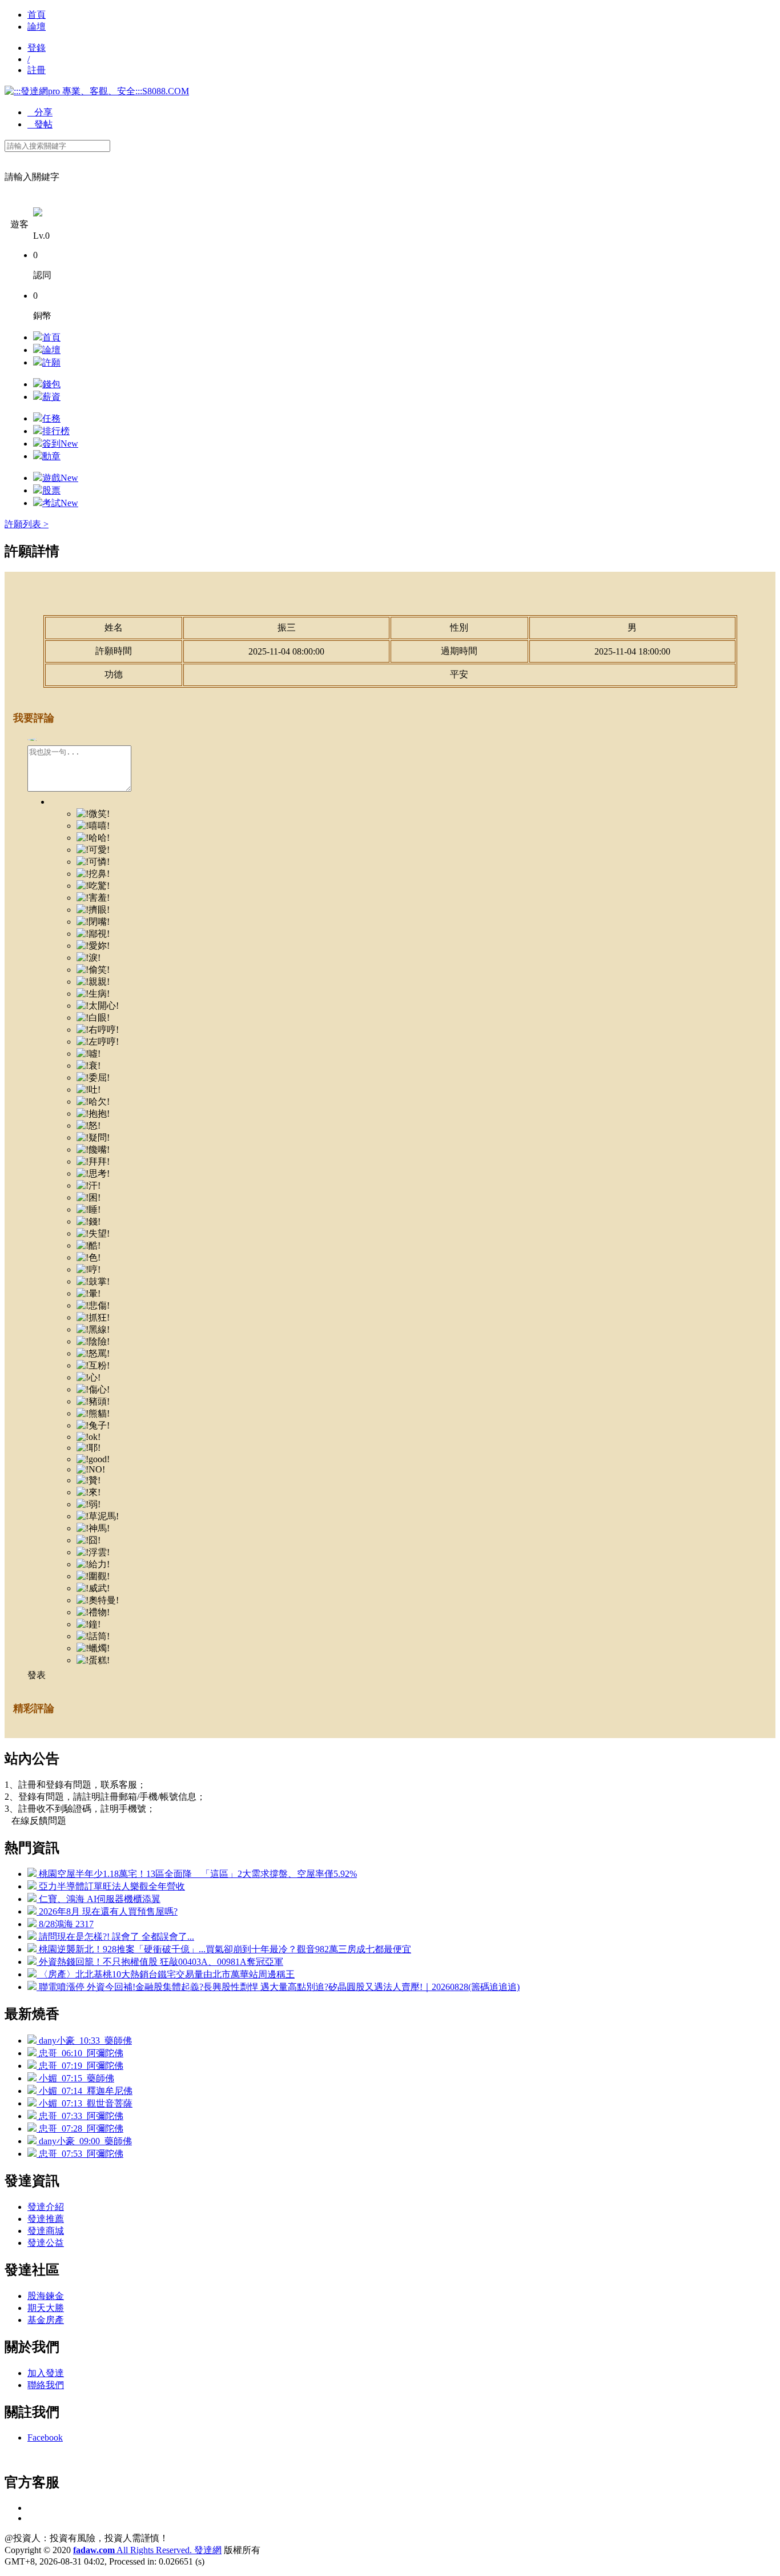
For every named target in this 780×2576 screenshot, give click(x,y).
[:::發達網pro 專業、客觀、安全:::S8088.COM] (97, 91)
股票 (51, 490)
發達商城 (46, 2231)
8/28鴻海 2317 (65, 1924)
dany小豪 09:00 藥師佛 (84, 2141)
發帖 (40, 124)
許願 (51, 362)
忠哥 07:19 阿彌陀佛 (80, 2066)
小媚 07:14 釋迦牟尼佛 (85, 2091)
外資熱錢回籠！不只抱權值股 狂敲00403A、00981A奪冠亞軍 (160, 1962)
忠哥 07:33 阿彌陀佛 (80, 2116)
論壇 (37, 27)
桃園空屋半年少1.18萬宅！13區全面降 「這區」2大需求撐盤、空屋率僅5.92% (197, 1874)
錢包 (51, 384)
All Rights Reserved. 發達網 (147, 2550)
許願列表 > (27, 524)
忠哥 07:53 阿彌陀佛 (80, 2154)
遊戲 (60, 478)
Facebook (45, 2437)
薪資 (51, 397)
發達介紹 (46, 2207)
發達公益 (46, 2243)
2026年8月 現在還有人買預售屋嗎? (107, 1911)
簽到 (60, 444)
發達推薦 (46, 2219)
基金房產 (46, 2320)
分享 (40, 112)
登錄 (37, 48)
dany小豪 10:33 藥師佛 (84, 2041)
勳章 (51, 456)
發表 (37, 1675)
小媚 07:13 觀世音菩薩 (85, 2103)
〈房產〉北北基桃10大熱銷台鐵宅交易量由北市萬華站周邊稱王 (166, 1974)
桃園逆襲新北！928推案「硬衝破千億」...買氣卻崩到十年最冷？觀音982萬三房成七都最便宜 (224, 1949)
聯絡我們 (46, 2385)
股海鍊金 (46, 2296)
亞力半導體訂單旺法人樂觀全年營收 (111, 1886)
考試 (60, 503)
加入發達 (46, 2373)
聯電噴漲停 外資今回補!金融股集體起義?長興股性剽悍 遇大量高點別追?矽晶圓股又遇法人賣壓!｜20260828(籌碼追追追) (278, 1987)
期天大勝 (46, 2308)
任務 (51, 418)
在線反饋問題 (35, 1821)
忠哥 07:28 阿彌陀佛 (80, 2128)
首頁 (37, 15)
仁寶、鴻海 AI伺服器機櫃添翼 (98, 1899)
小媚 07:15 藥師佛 (75, 2078)
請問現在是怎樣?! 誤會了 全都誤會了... (115, 1937)
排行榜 (56, 431)
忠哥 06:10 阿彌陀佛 (80, 2053)
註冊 (37, 70)
